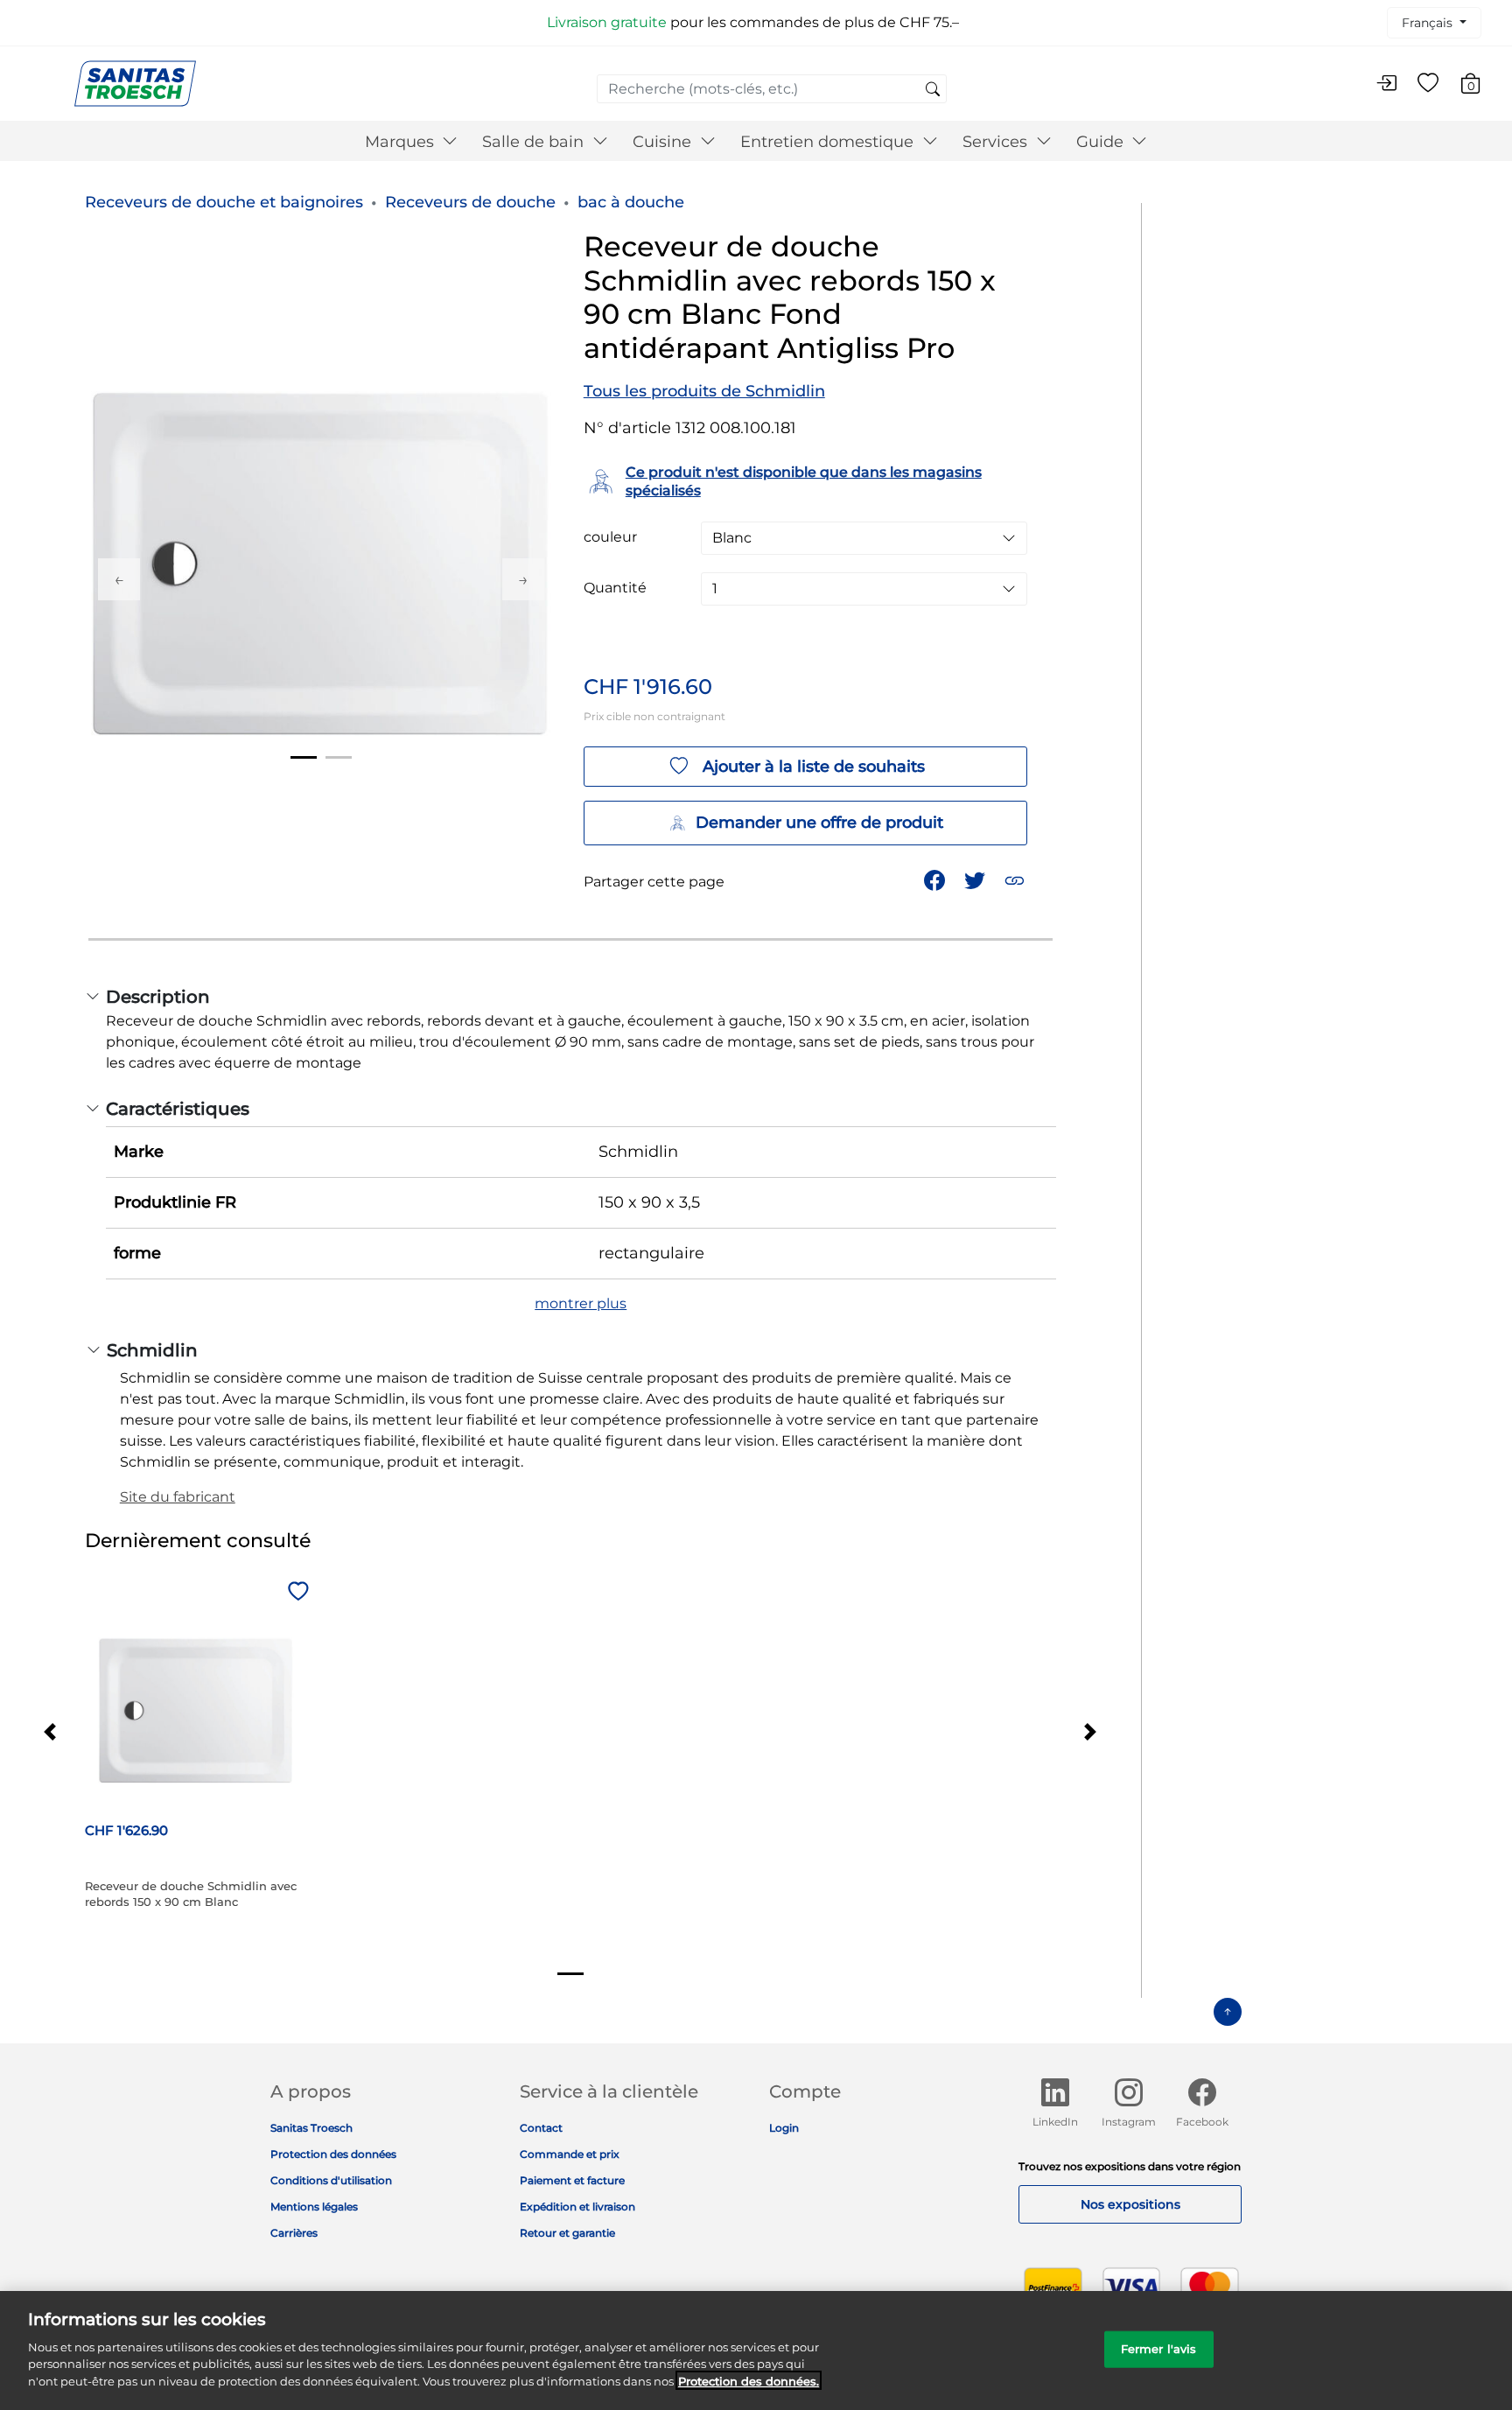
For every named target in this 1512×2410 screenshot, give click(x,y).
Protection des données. (749, 2380)
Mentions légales (314, 2207)
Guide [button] (1102, 142)
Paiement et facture (572, 2180)
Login (784, 2128)
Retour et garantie (567, 2233)
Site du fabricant (178, 1497)
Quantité (615, 588)
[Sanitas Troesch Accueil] (135, 83)
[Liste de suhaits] (1428, 84)
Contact (541, 2128)
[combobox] (772, 89)
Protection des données (333, 2154)
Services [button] (997, 142)
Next (523, 579)
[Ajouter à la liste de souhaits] (296, 1593)
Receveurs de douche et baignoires (224, 202)
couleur (610, 537)
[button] (1016, 879)
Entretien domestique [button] (829, 142)
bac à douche (631, 202)
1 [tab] (304, 757)
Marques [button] (402, 142)
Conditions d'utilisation (331, 2180)
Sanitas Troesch (311, 2128)
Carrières (294, 2233)
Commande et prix (570, 2154)
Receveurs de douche (470, 202)
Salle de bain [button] (535, 142)
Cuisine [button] (664, 142)
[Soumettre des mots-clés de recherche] (933, 90)
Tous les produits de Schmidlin (704, 391)
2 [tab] (339, 757)
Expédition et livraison (577, 2207)
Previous (119, 579)
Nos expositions (1130, 2204)
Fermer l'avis (1159, 2348)
